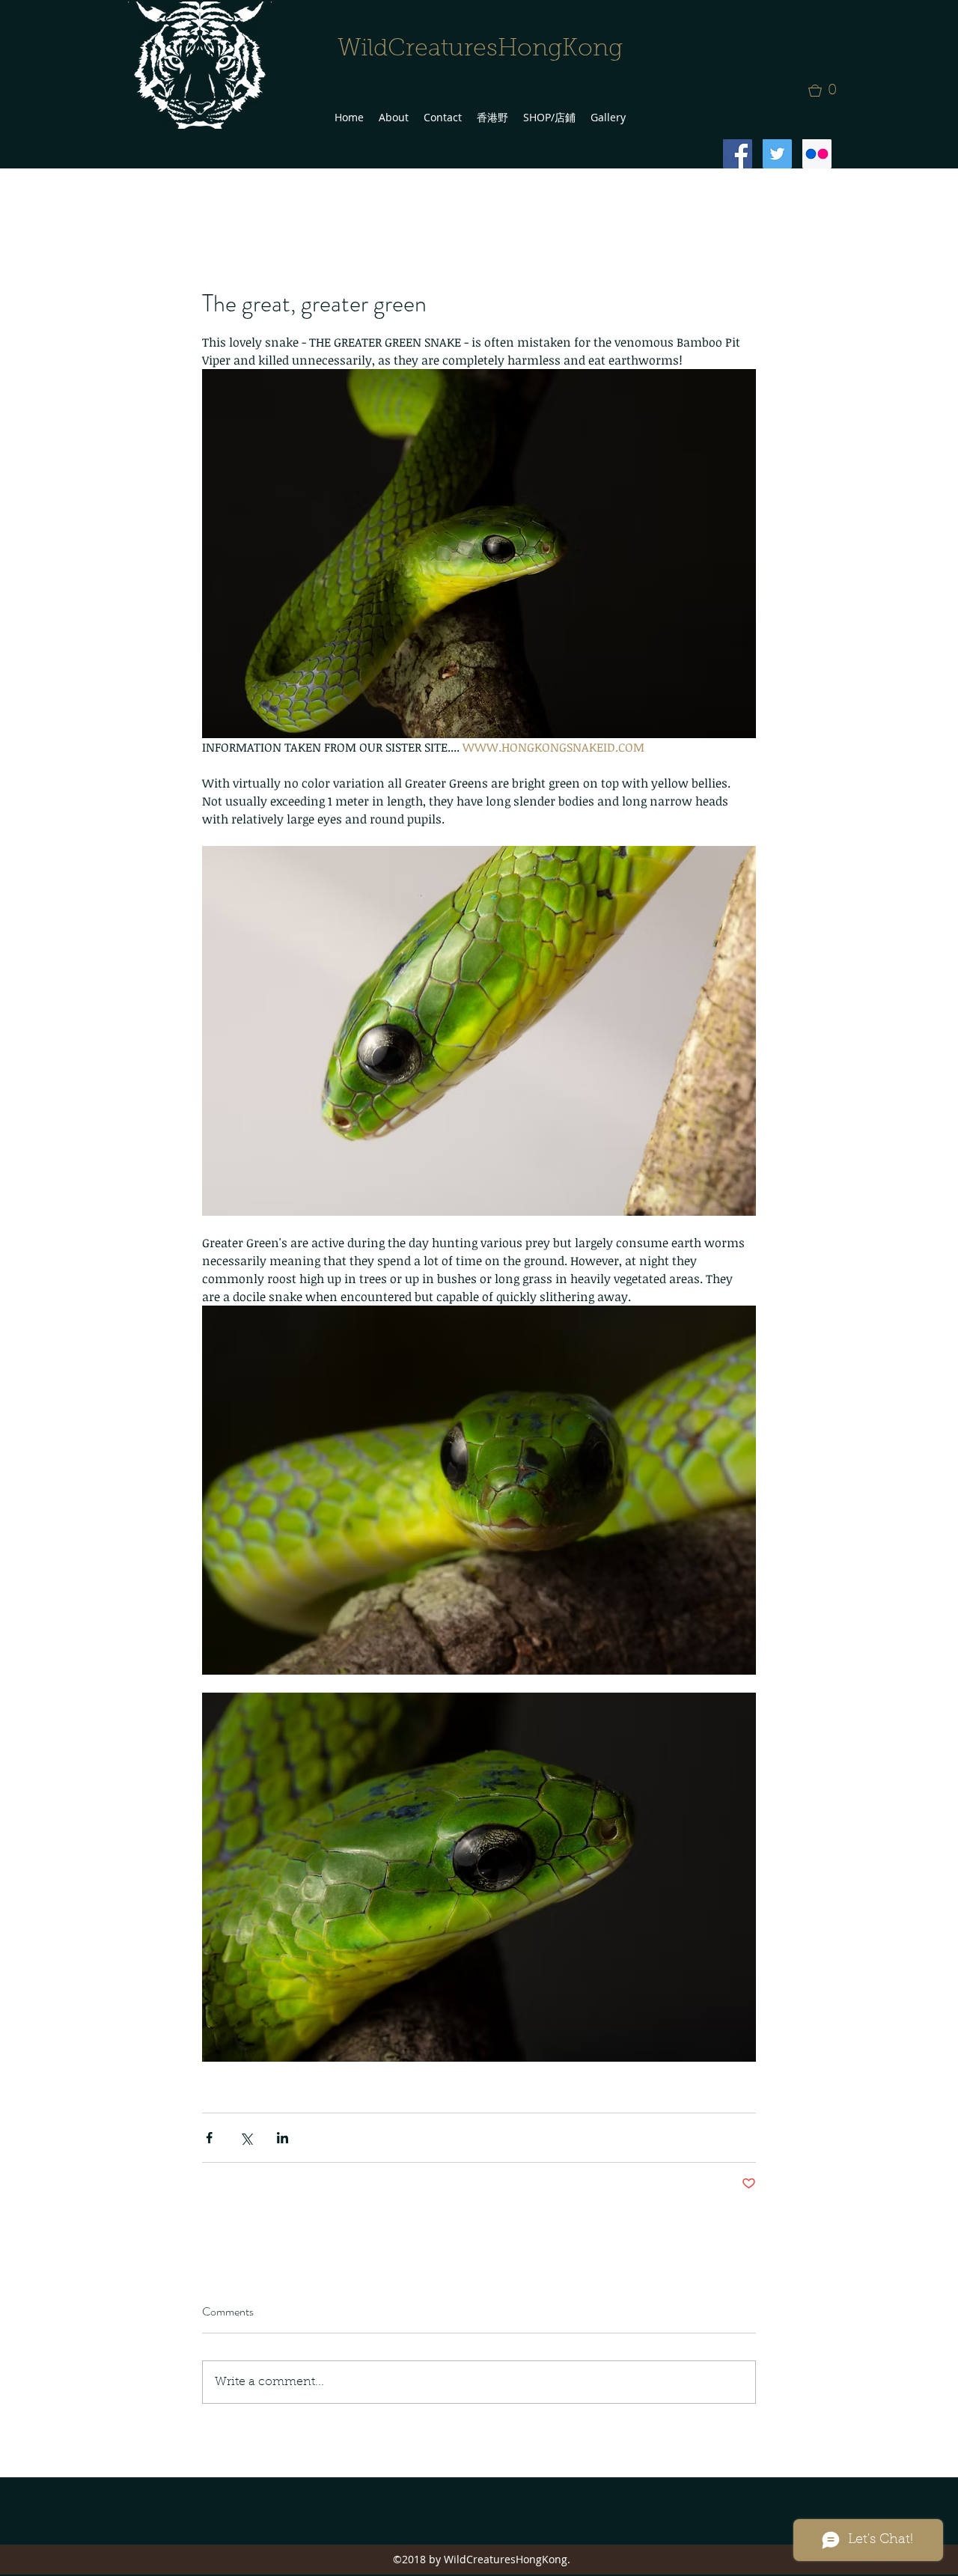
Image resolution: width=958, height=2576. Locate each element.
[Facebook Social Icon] (738, 154)
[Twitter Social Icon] (777, 154)
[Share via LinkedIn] (283, 2138)
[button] (827, 91)
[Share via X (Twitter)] (246, 2138)
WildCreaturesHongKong (480, 49)
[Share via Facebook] (209, 2138)
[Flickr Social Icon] (817, 154)
